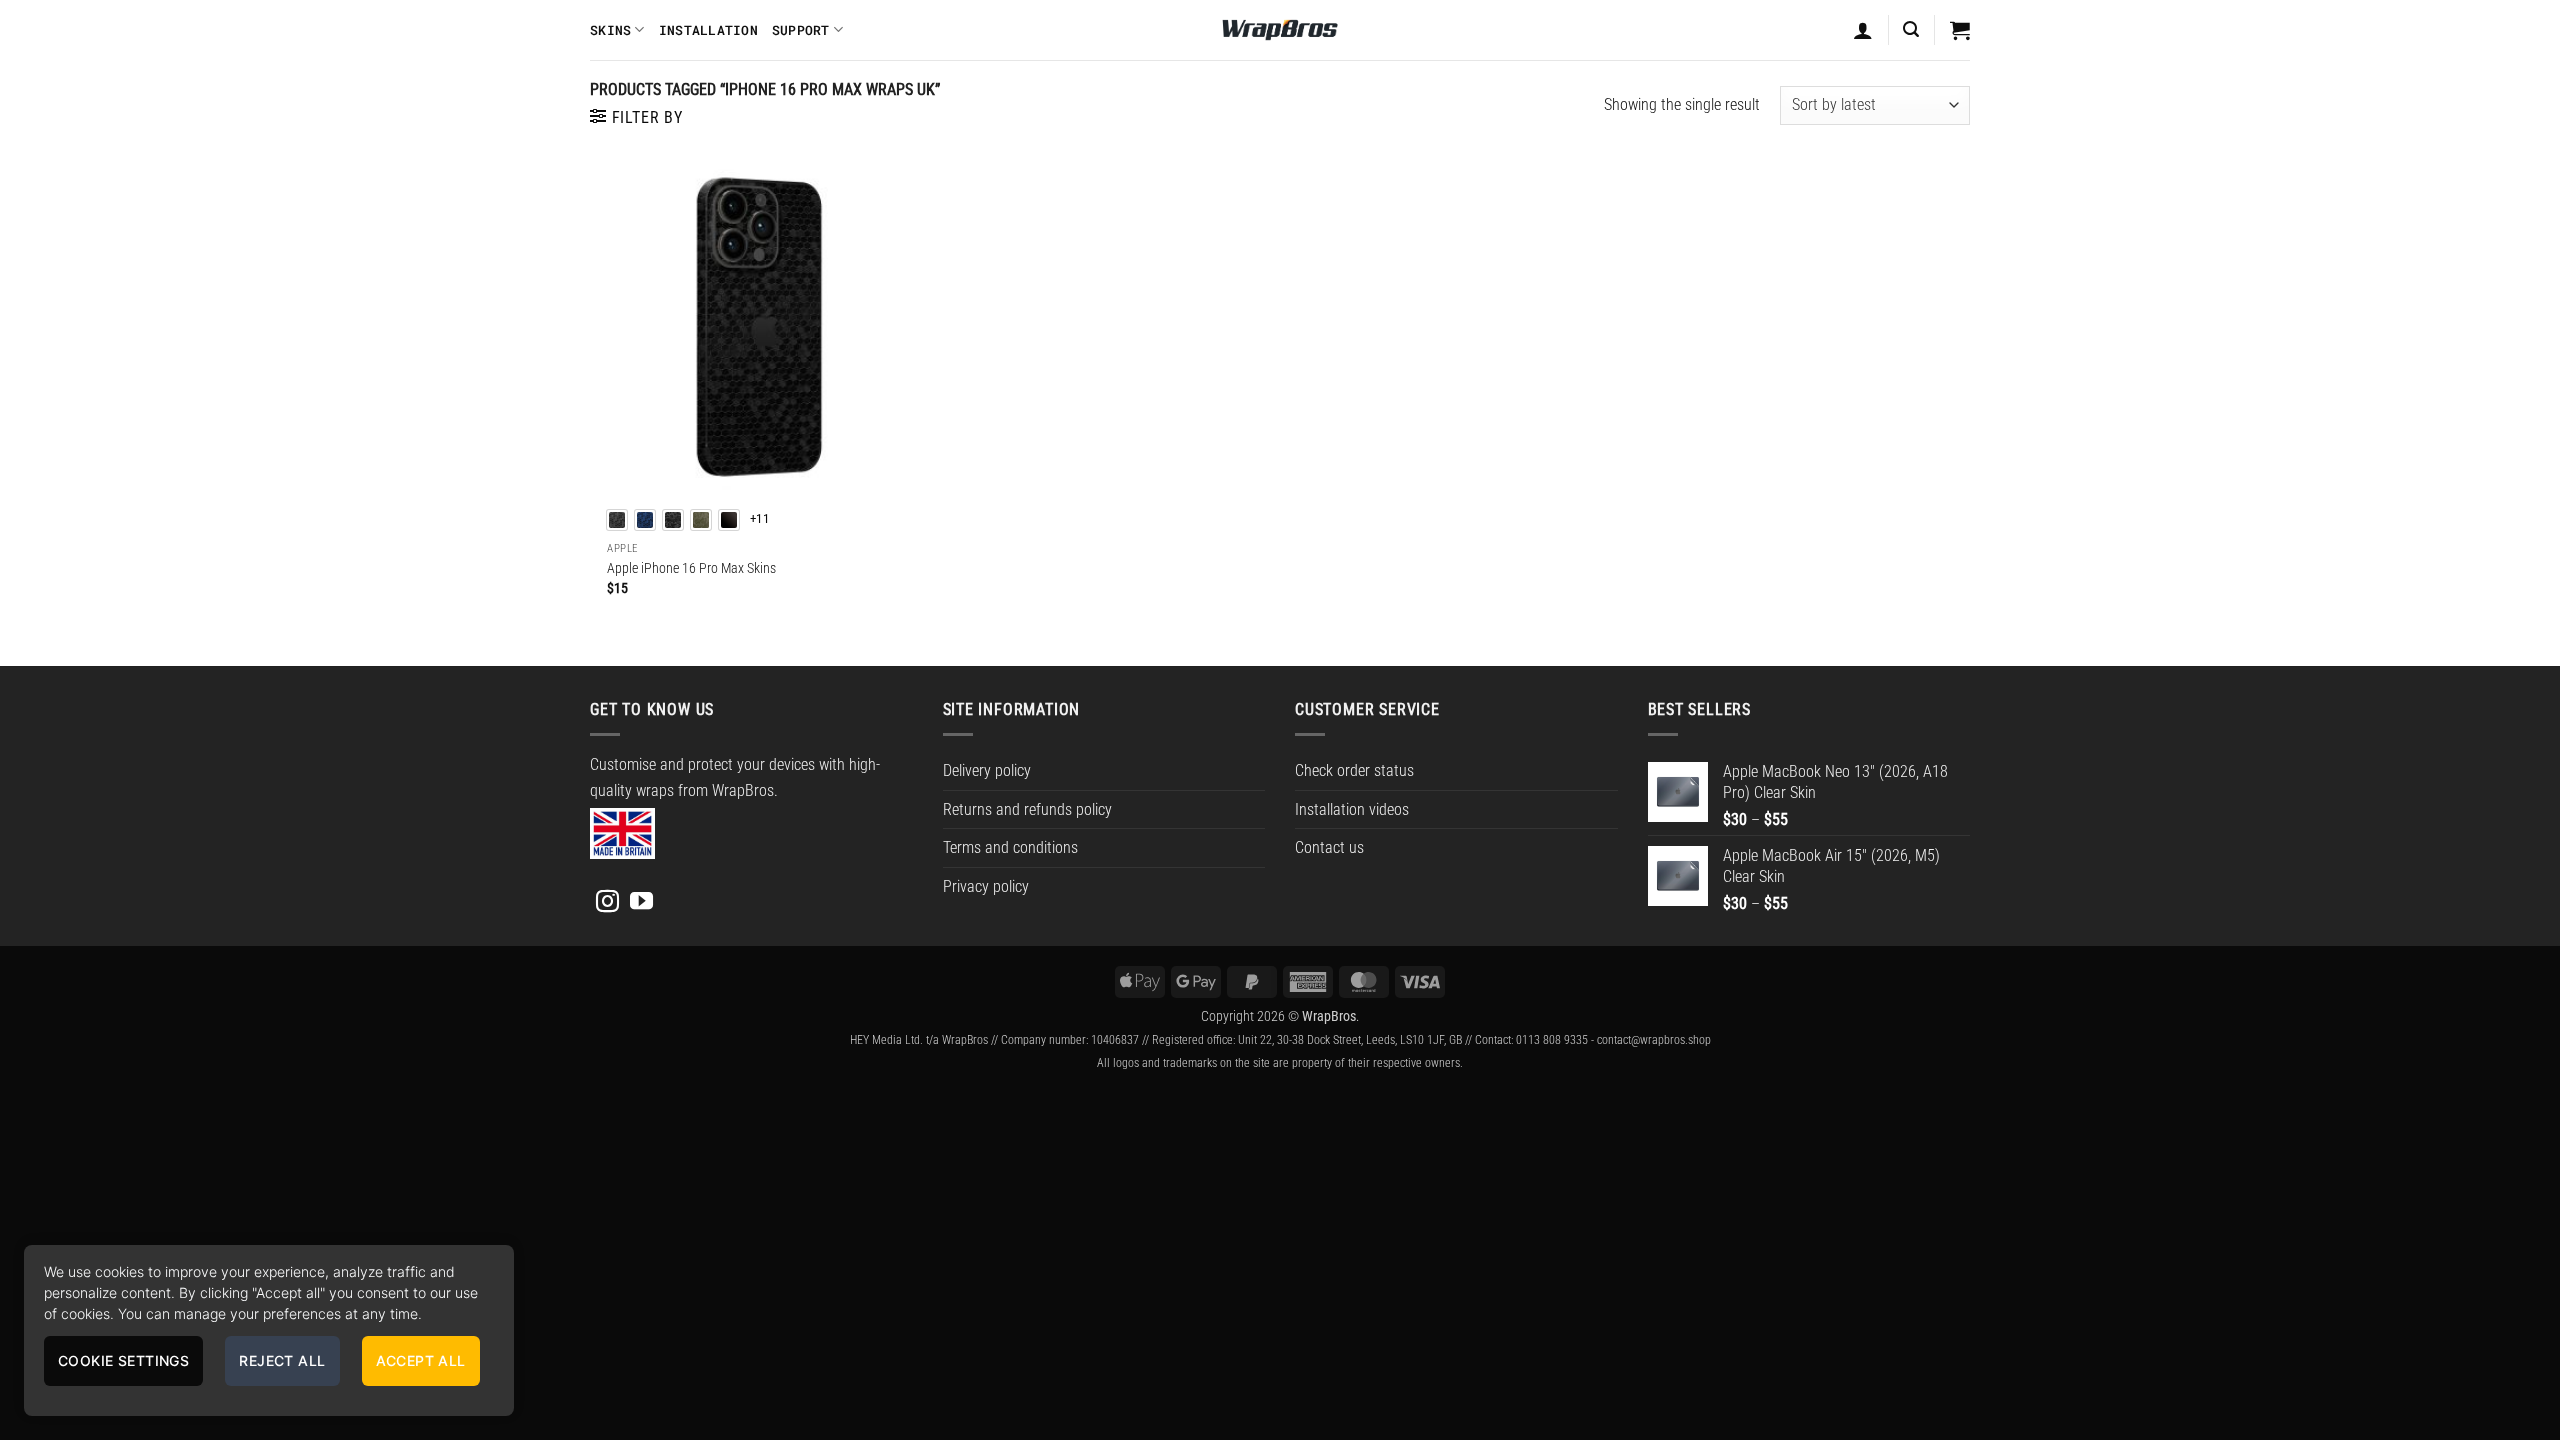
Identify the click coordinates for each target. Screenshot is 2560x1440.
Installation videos (1352, 809)
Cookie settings (123, 1360)
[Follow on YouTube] (641, 903)
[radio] (617, 520)
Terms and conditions (1010, 847)
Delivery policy (987, 770)
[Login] (1863, 30)
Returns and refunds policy (1027, 809)
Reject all (282, 1360)
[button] (1911, 29)
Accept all (421, 1360)
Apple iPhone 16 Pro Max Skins (691, 568)
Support (801, 30)
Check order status (1354, 770)
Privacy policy (986, 886)
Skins (610, 30)
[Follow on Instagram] (607, 903)
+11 (759, 518)
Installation (708, 30)
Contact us (1329, 847)
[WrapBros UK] (1280, 30)
